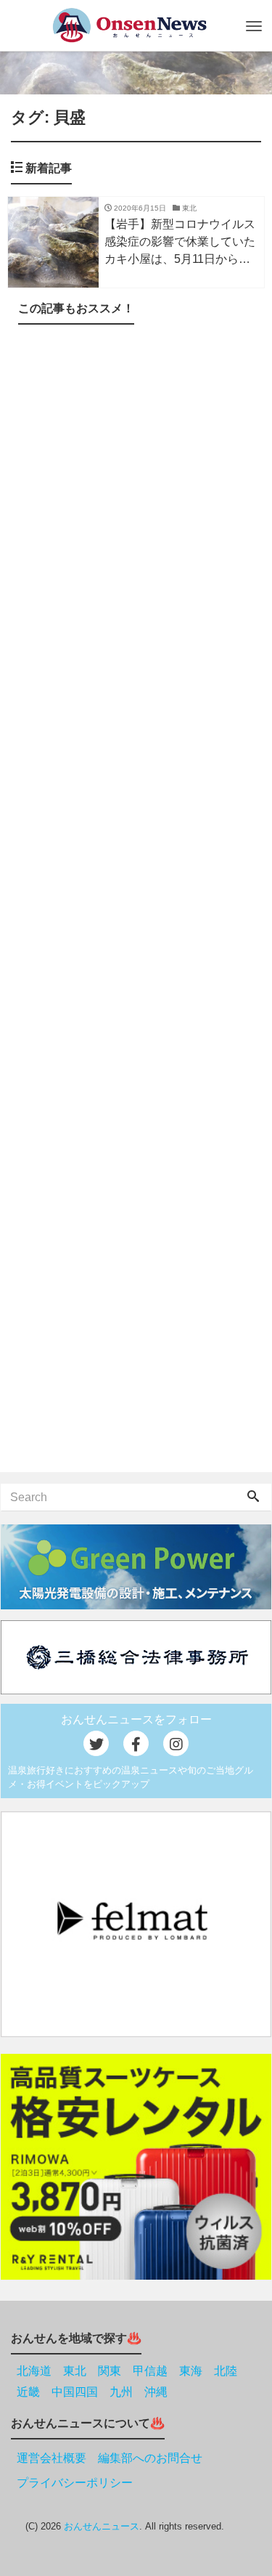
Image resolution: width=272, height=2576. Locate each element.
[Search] (253, 1498)
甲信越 (150, 2371)
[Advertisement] (136, 901)
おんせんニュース (102, 2526)
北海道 (34, 2371)
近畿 (28, 2392)
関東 (110, 2371)
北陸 (226, 2371)
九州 (121, 2392)
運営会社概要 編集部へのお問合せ (110, 2458)
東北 (75, 2371)
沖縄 (156, 2392)
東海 (191, 2371)
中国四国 (75, 2392)
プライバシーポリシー (75, 2483)
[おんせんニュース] (129, 25)
